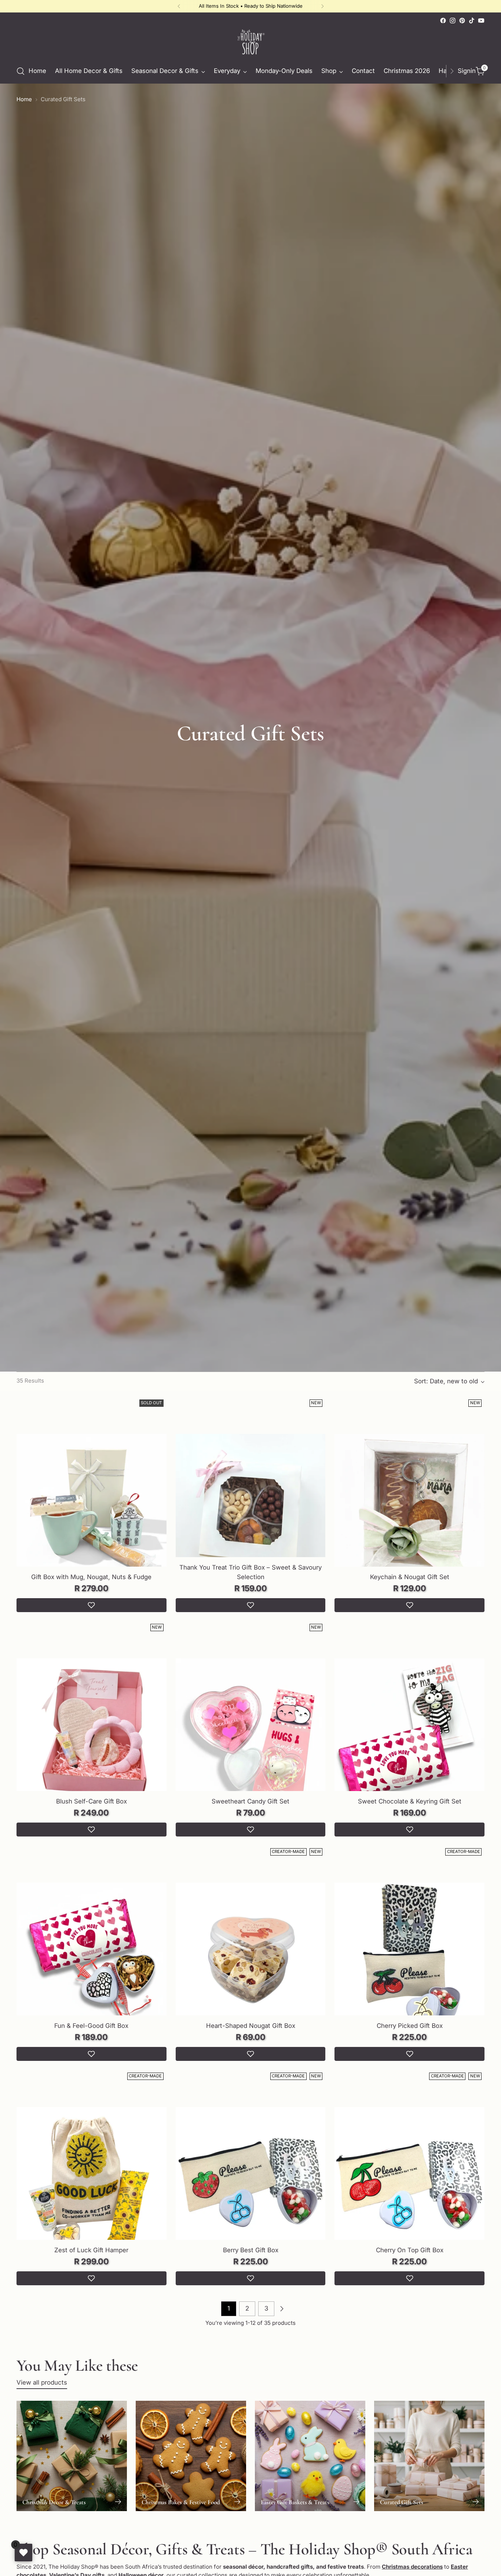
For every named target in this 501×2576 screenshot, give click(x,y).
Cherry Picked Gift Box (410, 2026)
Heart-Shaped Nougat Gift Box (251, 2026)
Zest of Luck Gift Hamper (91, 2250)
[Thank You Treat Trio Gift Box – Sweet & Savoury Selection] (251, 1509)
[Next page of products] (282, 2309)
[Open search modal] (21, 71)
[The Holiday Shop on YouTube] (481, 21)
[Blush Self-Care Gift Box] (92, 1733)
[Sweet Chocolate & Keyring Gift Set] (409, 1733)
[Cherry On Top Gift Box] (409, 2182)
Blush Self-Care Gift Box (92, 1801)
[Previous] (179, 6)
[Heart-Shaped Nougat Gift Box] (251, 1958)
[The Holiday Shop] (251, 42)
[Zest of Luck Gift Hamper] (92, 2182)
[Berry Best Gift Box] (251, 2182)
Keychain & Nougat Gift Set (410, 1577)
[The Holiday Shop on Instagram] (453, 21)
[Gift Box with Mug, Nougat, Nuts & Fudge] (92, 1509)
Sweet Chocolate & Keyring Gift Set (410, 1801)
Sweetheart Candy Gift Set (251, 1801)
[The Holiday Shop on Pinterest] (462, 21)
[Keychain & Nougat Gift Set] (409, 1509)
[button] (92, 1605)
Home (24, 99)
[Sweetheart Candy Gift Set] (251, 1733)
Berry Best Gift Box (251, 2250)
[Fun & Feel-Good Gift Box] (92, 1958)
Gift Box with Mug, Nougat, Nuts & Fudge (91, 1577)
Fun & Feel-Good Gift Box (91, 2026)
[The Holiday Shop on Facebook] (443, 21)
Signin (465, 71)
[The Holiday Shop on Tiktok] (472, 21)
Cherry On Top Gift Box (410, 2250)
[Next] (322, 6)
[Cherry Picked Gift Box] (409, 1958)
